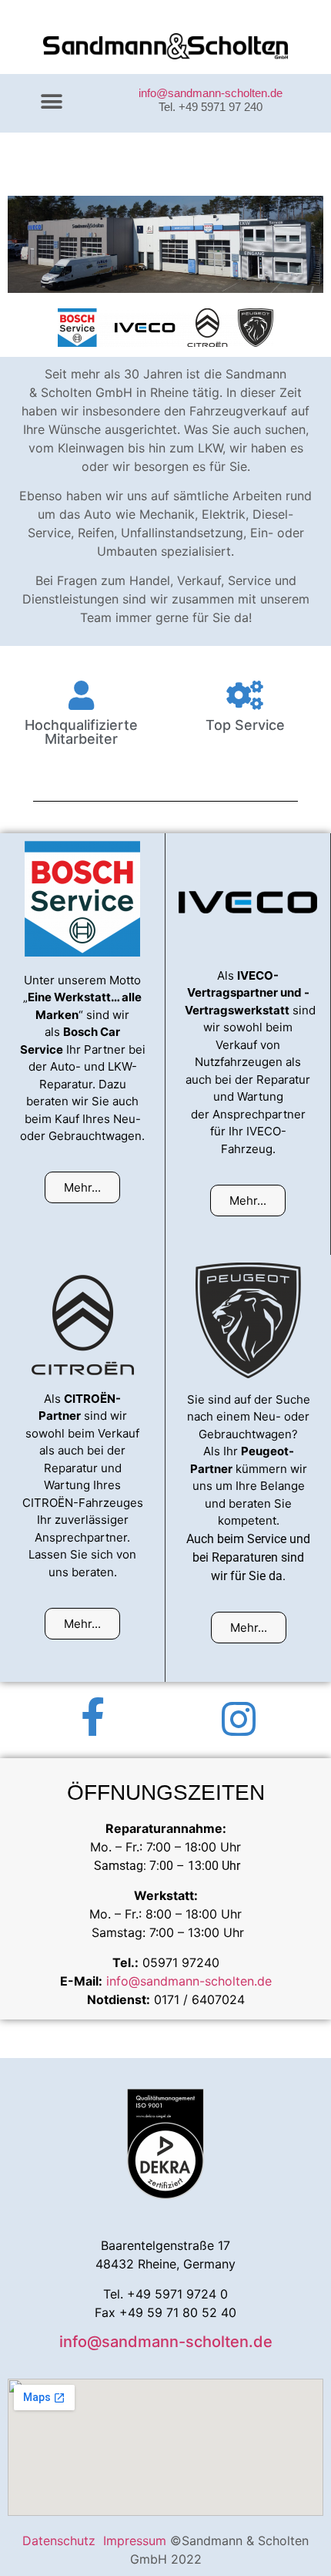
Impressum (137, 2541)
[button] (51, 101)
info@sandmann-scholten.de (211, 93)
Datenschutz (63, 2541)
